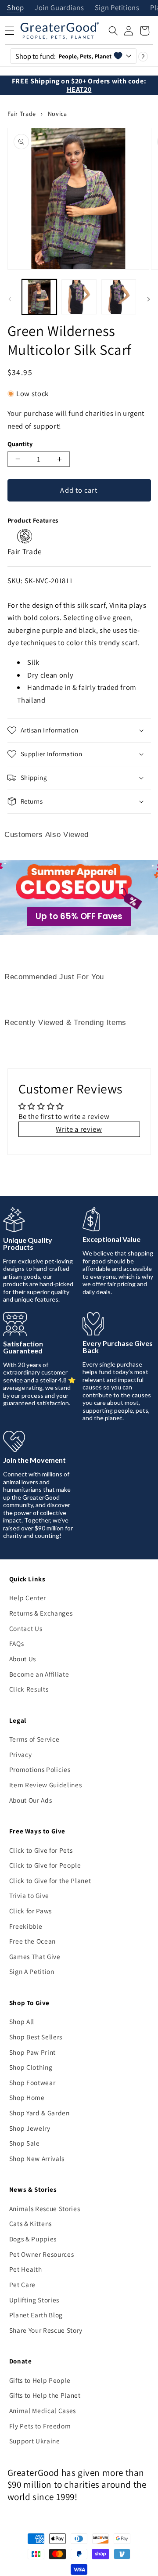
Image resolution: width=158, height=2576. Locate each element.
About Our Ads (31, 1800)
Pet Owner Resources (42, 2254)
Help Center (28, 1598)
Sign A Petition (32, 1971)
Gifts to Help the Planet (45, 2395)
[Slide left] (10, 299)
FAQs (17, 1643)
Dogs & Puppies (33, 2239)
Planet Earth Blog (36, 2315)
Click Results (29, 1689)
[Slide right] (148, 299)
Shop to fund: (63, 56)
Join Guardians (59, 8)
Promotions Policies (40, 1769)
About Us (23, 1659)
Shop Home (27, 2097)
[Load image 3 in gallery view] (119, 297)
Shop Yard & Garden (39, 2113)
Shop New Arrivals (37, 2158)
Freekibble (26, 1926)
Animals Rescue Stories (45, 2208)
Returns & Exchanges (41, 1613)
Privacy (21, 1754)
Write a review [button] (79, 1129)
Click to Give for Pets (41, 1850)
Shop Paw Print (32, 2052)
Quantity (20, 444)
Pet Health (26, 2269)
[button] (113, 31)
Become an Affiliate (39, 1674)
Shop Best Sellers (36, 2037)
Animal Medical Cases (43, 2410)
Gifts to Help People (40, 2380)
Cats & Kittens (31, 2223)
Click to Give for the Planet (50, 1880)
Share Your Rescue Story (46, 2330)
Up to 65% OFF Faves (79, 916)
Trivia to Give (29, 1895)
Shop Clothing (31, 2067)
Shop (16, 8)
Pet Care (22, 2284)
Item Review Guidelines (46, 1785)
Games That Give (35, 1956)
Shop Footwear (32, 2082)
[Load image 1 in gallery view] (39, 297)
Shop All (22, 2021)
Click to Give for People (45, 1865)
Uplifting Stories (34, 2300)
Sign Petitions (117, 8)
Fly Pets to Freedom (40, 2426)
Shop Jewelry (30, 2128)
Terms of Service (34, 1739)
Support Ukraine (35, 2441)
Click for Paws (31, 1911)
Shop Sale (25, 2143)
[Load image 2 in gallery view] (79, 297)
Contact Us (26, 1628)
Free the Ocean (32, 1941)
